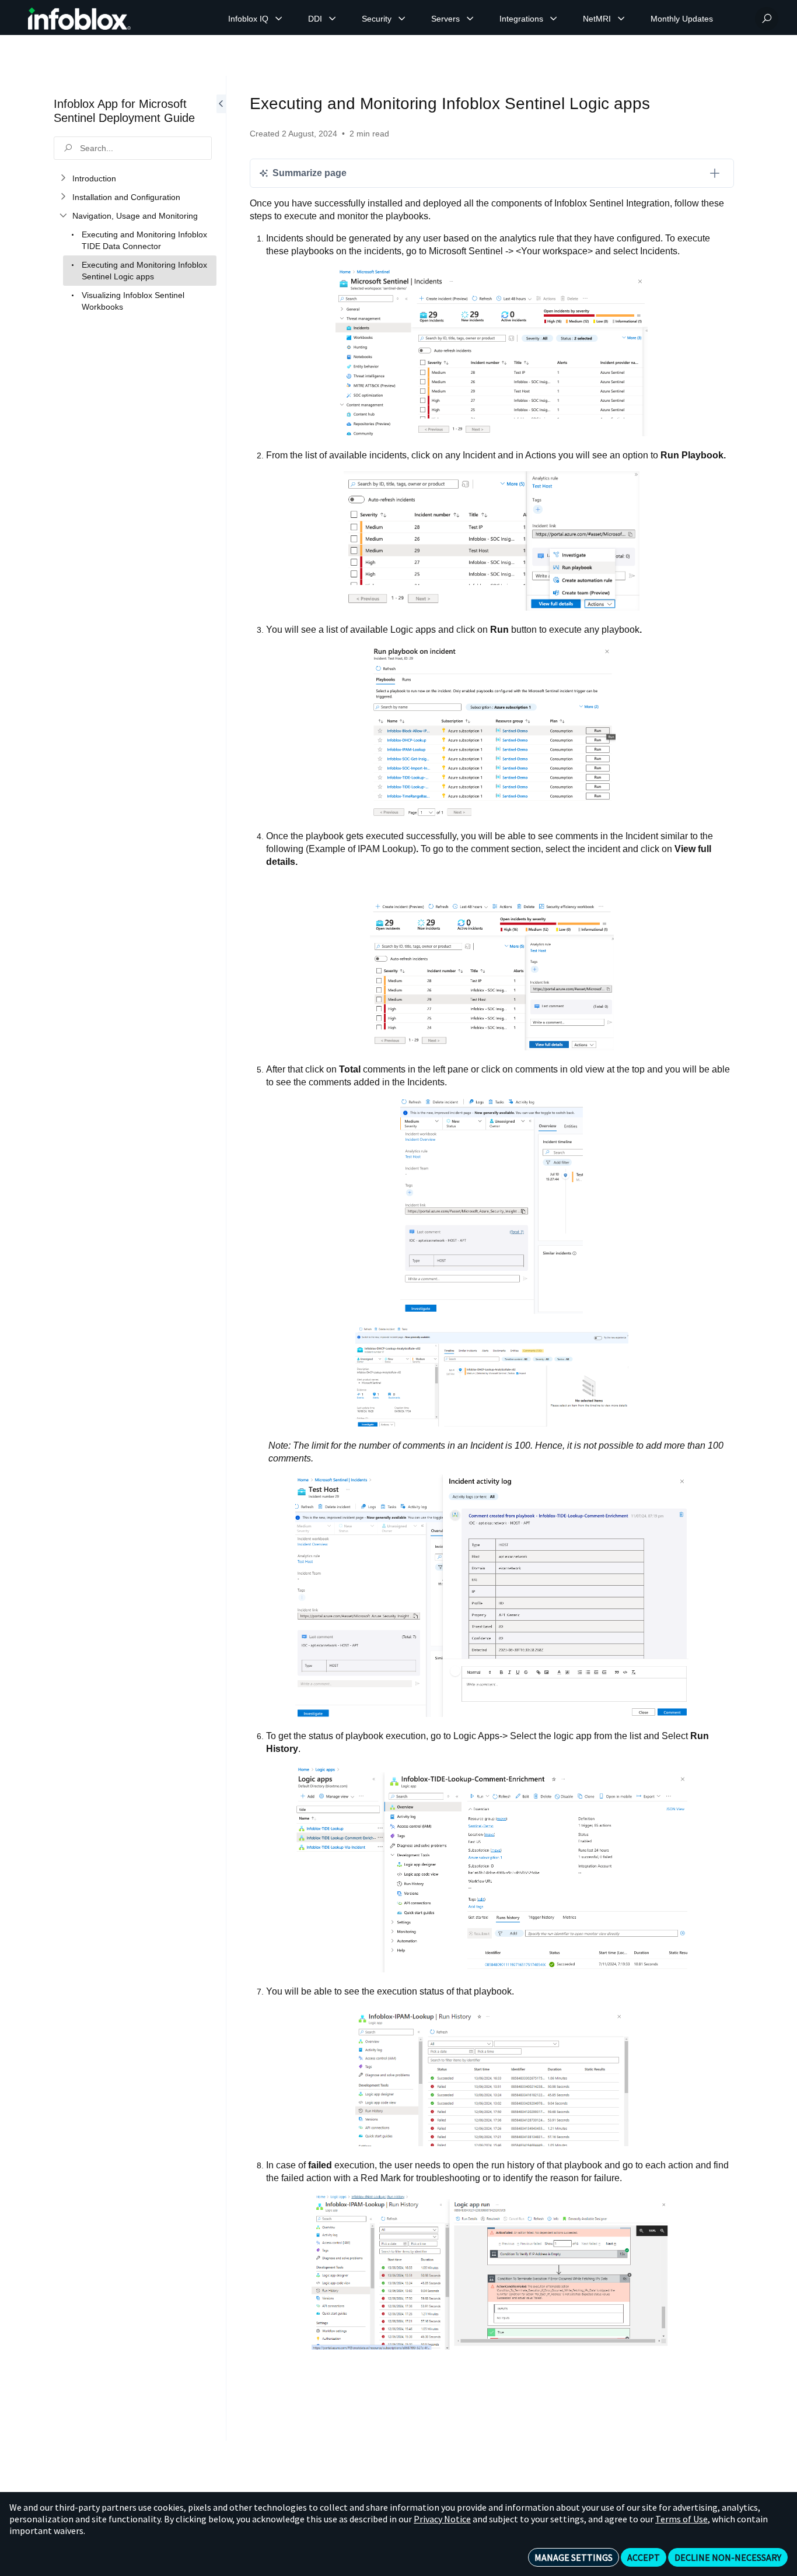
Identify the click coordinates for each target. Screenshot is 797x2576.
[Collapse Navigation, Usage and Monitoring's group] (63, 216)
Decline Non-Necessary (728, 2557)
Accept (644, 2557)
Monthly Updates (682, 19)
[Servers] (470, 19)
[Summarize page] (715, 173)
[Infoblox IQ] (279, 19)
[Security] (402, 19)
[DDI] (333, 19)
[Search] (767, 19)
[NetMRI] (621, 19)
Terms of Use (681, 2519)
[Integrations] (554, 19)
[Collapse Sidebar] (221, 1258)
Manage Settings (574, 2557)
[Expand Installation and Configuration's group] (63, 197)
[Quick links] (79, 19)
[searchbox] (133, 148)
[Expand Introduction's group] (63, 178)
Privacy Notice (442, 2519)
